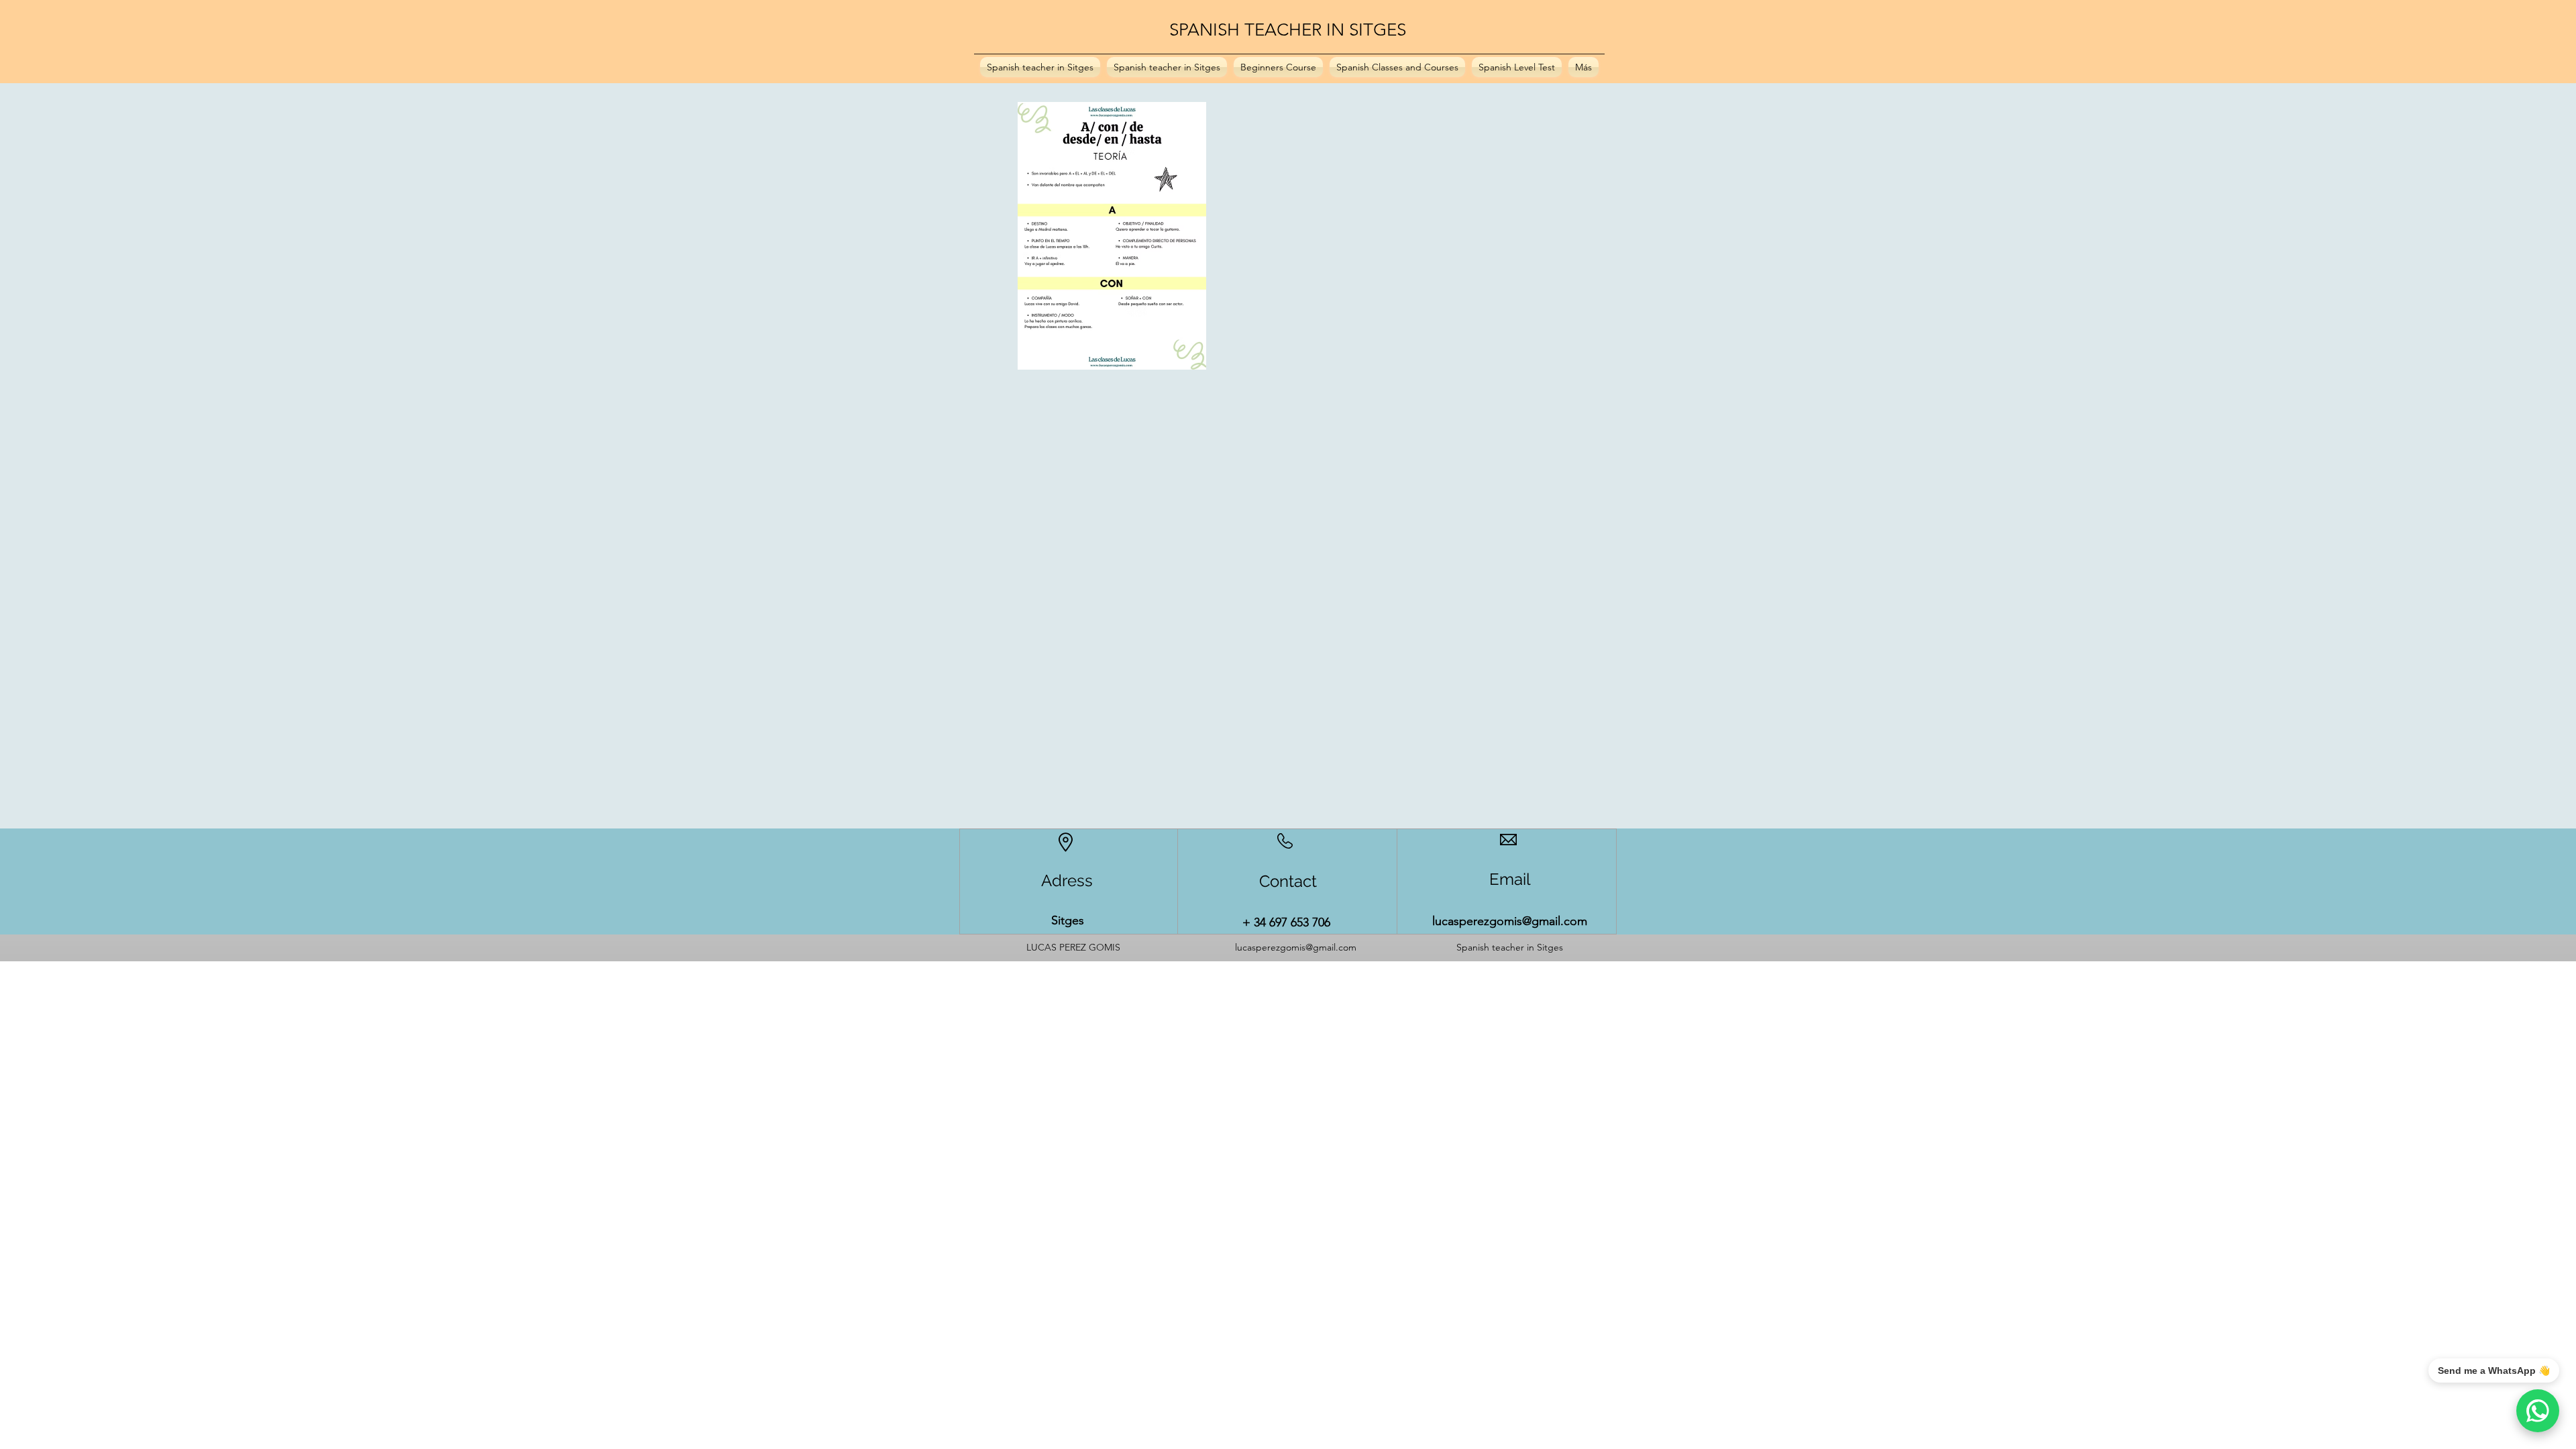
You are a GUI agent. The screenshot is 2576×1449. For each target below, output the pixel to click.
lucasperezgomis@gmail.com (1510, 921)
